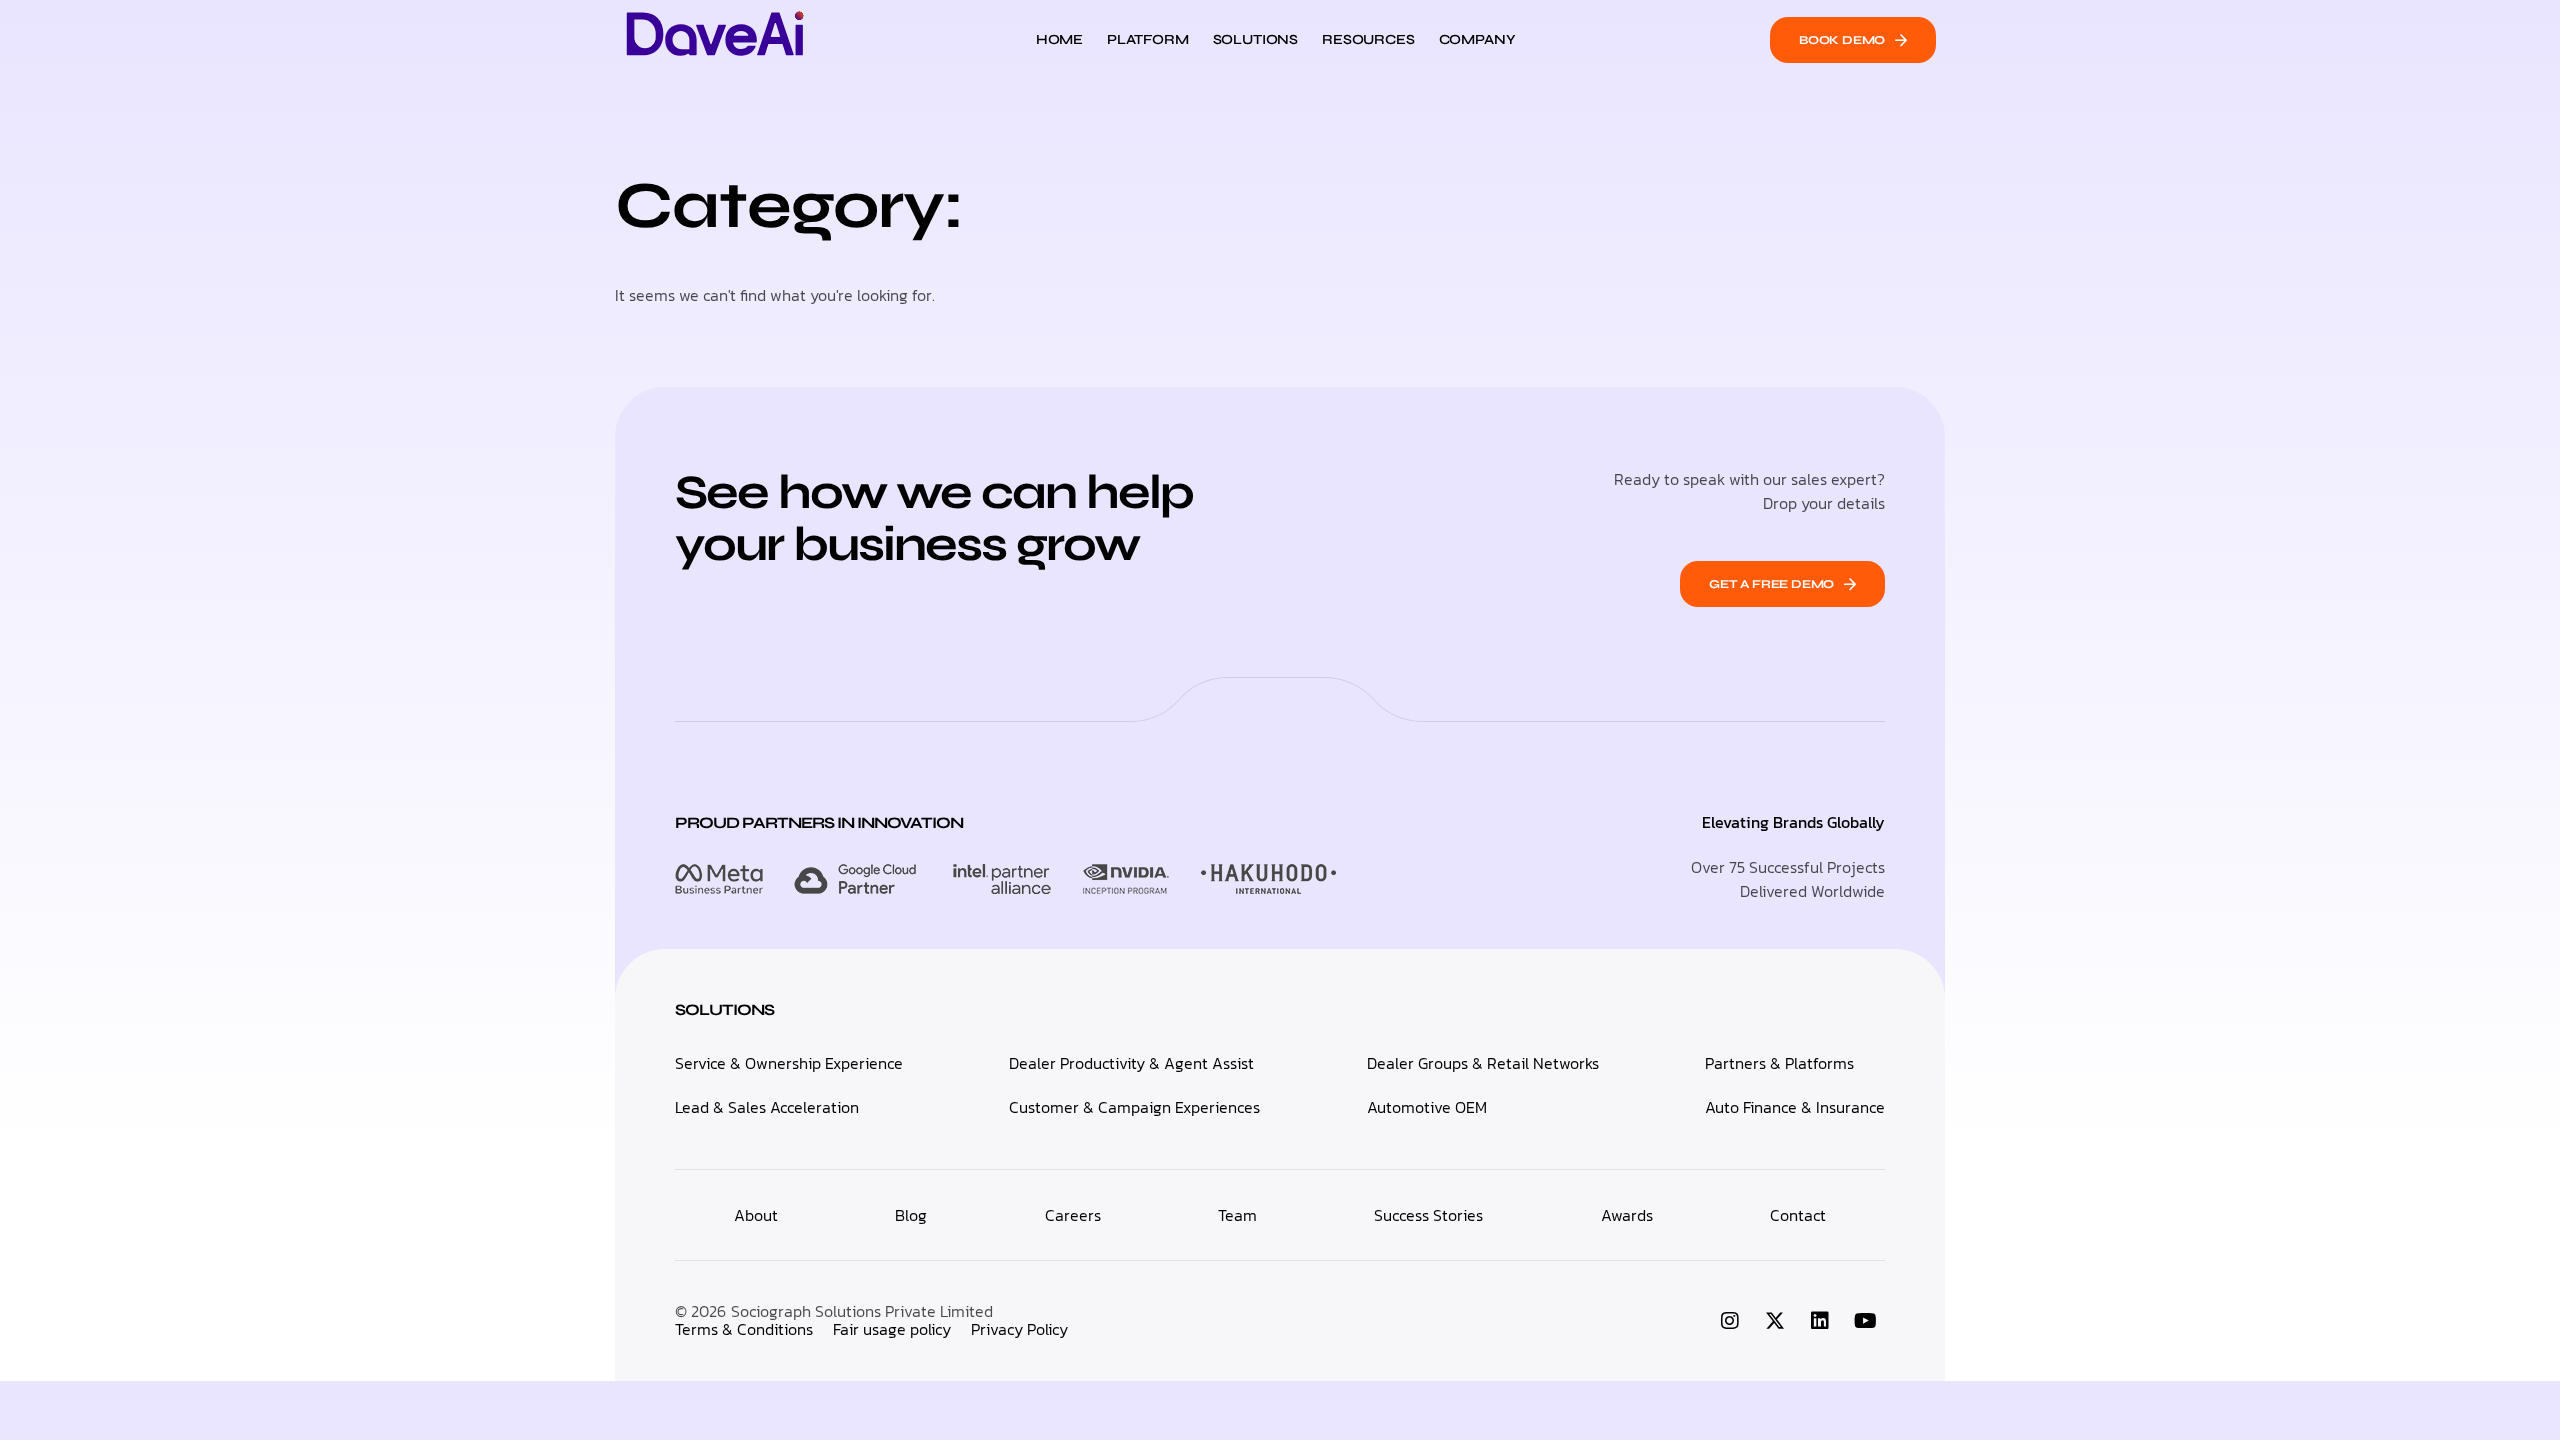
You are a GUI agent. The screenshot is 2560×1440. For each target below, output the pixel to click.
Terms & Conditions (744, 1329)
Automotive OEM (1427, 1107)
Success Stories (1428, 1215)
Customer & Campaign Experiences (1134, 1107)
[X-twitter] (1775, 1321)
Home (1059, 39)
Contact (1798, 1215)
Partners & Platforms (1779, 1063)
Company (1477, 39)
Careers (1073, 1215)
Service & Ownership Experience (789, 1063)
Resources (1368, 39)
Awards (1627, 1215)
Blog (911, 1215)
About (756, 1215)
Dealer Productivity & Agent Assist (1131, 1063)
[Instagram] (1730, 1321)
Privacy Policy (1019, 1329)
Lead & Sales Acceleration (767, 1107)
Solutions (1255, 39)
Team (1237, 1215)
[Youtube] (1865, 1321)
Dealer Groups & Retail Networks (1483, 1063)
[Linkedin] (1820, 1321)
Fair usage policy (892, 1329)
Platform (1148, 39)
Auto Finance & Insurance (1795, 1107)
